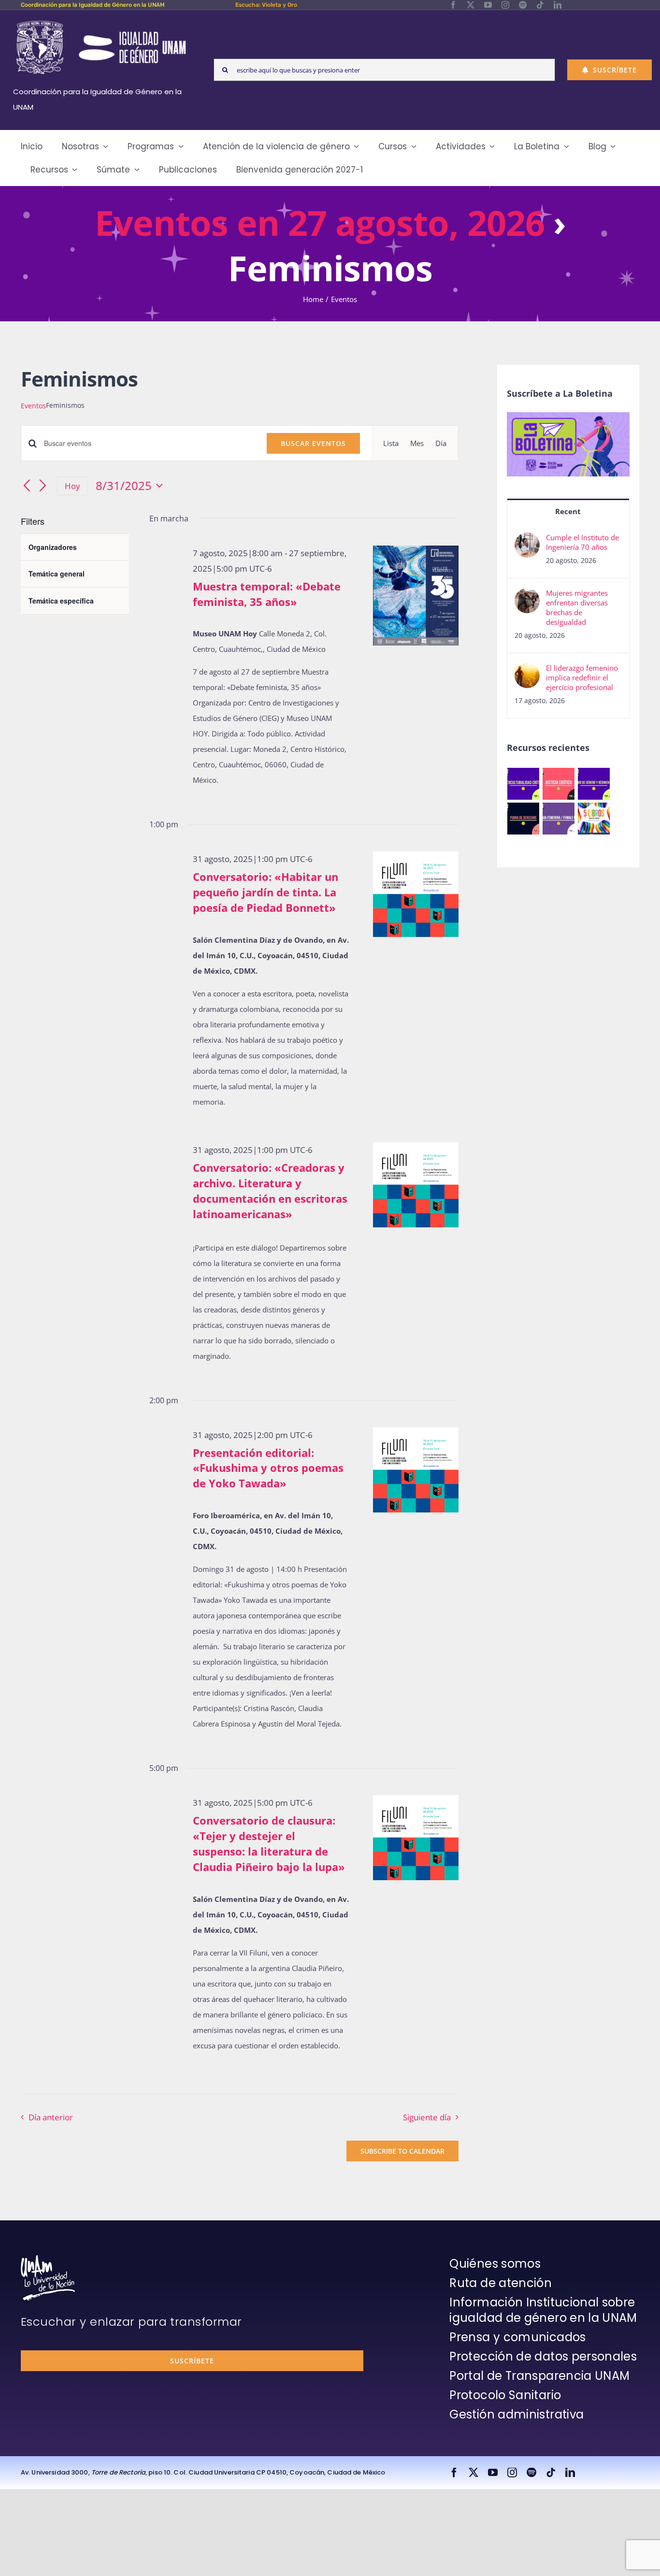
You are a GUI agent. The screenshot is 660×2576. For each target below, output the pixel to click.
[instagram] (505, 5)
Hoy (72, 486)
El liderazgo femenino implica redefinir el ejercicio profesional (582, 677)
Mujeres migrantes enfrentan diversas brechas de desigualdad (577, 607)
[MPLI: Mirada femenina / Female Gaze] (559, 819)
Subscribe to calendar (402, 2151)
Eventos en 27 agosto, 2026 (320, 222)
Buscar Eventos (313, 443)
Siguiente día (427, 2117)
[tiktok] (540, 5)
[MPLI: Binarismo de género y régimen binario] (594, 784)
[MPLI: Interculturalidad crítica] (524, 784)
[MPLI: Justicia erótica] (559, 784)
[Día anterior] (27, 487)
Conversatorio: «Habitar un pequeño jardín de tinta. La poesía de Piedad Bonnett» (265, 892)
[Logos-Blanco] (101, 21)
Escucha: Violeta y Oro (266, 5)
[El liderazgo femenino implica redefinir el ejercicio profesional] (527, 671)
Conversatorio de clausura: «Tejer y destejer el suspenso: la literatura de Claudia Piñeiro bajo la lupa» (269, 1843)
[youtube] (488, 5)
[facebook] (453, 5)
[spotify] (523, 5)
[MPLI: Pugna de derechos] (524, 819)
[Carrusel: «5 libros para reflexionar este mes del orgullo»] (594, 819)
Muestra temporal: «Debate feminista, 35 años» (267, 594)
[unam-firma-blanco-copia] (48, 2259)
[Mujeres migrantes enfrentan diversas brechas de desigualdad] (527, 596)
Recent (568, 511)
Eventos (33, 406)
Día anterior (51, 2117)
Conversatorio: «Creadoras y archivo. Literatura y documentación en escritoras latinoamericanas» (270, 1191)
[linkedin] (558, 5)
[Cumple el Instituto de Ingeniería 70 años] (527, 540)
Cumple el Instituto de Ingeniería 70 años (582, 542)
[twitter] (471, 5)
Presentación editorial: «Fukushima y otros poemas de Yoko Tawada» (268, 1468)
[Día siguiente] (43, 487)
